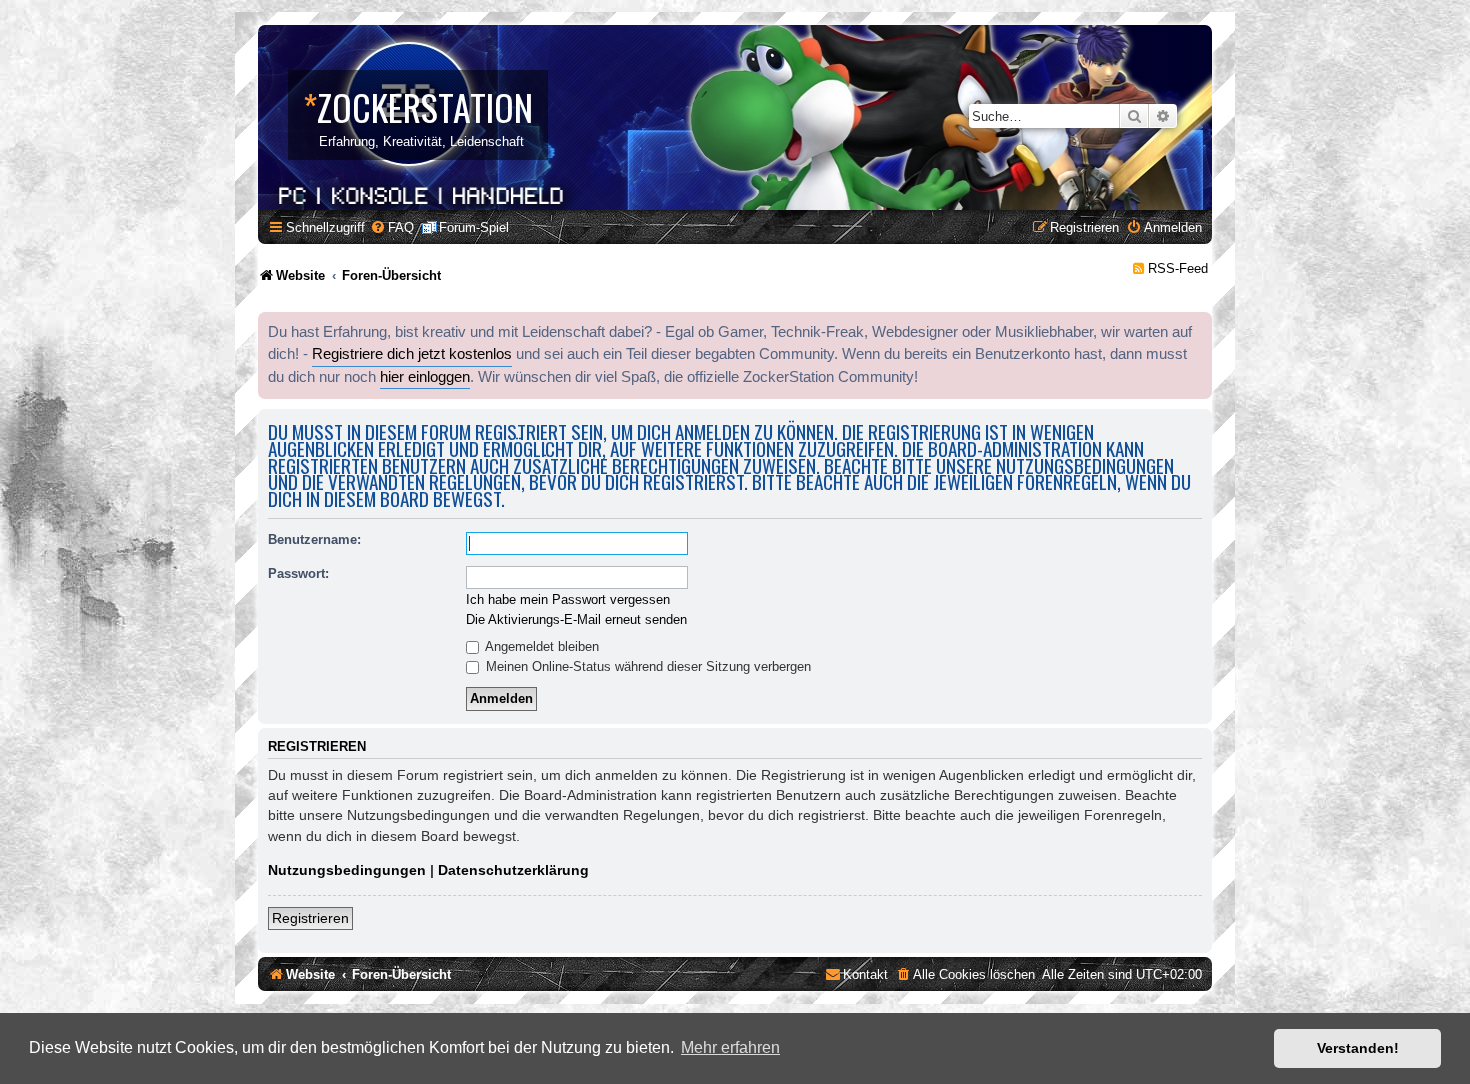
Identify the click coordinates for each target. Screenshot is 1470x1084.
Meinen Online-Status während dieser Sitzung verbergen (646, 666)
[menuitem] (392, 227)
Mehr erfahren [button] (730, 1047)
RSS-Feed (1178, 268)
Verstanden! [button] (1358, 1048)
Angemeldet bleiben (540, 646)
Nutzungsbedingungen (347, 870)
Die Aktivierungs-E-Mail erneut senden (576, 619)
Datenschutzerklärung (513, 870)
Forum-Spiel (474, 227)
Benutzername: (314, 539)
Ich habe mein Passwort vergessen (568, 599)
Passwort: (298, 573)
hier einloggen (425, 377)
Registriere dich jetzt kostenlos (412, 354)
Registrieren (310, 918)
